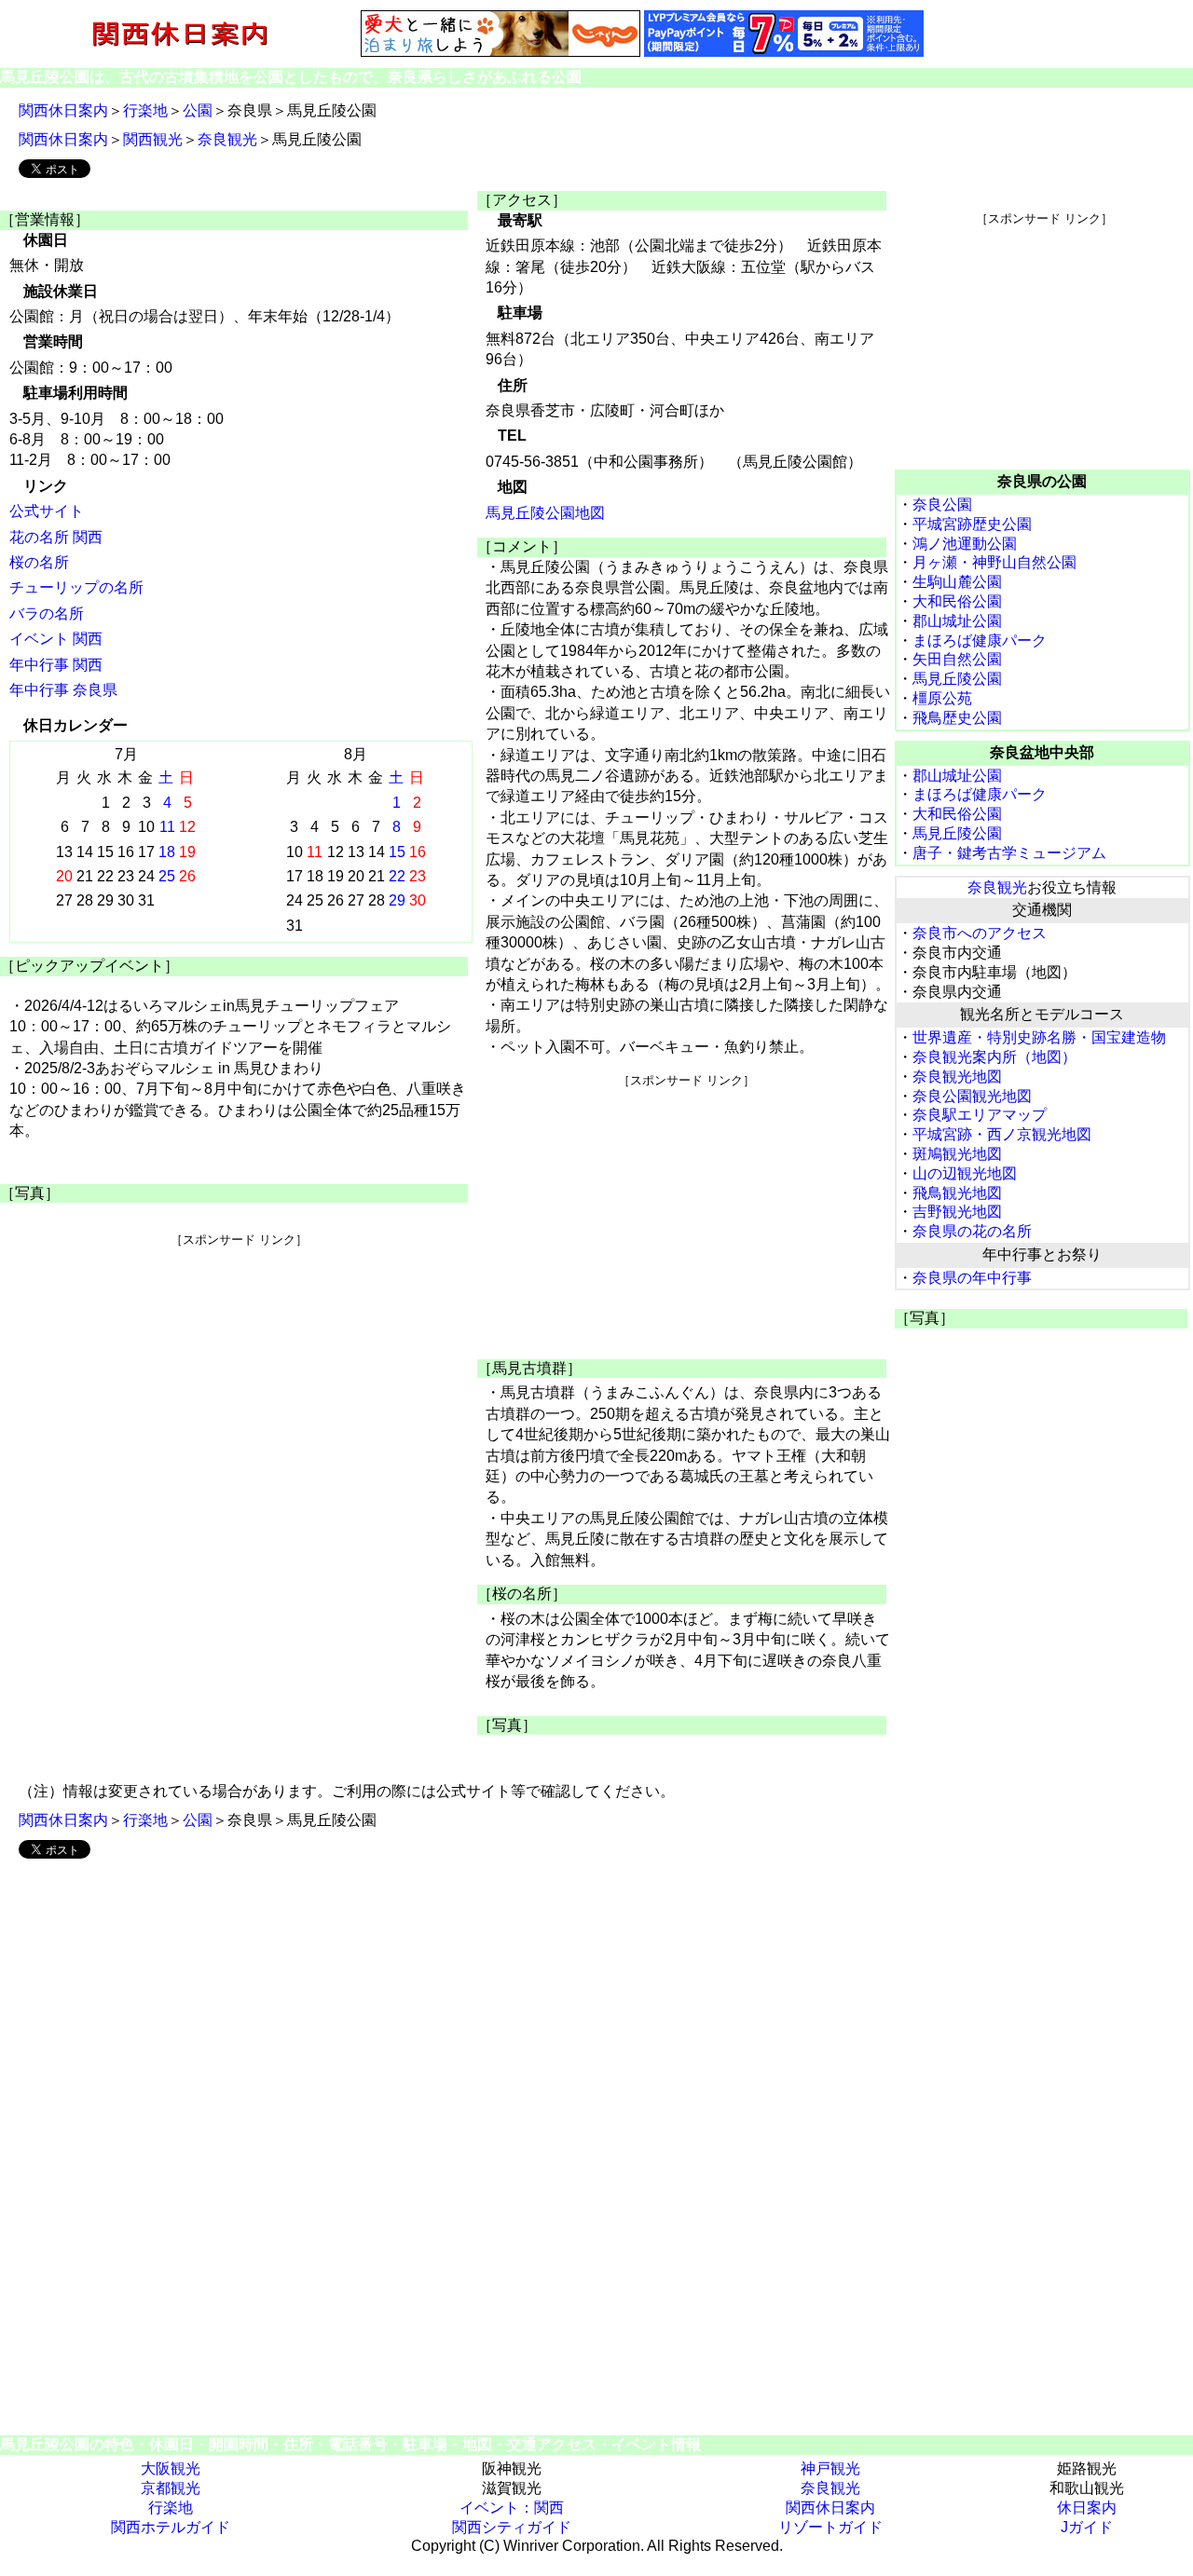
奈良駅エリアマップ (980, 1115)
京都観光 (171, 2488)
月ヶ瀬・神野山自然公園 (994, 562)
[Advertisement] (239, 1379)
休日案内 (1087, 2508)
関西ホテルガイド (171, 2527)
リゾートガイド (830, 2527)
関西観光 (153, 139)
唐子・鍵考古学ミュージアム (1009, 853)
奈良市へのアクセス (980, 933)
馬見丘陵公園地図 (545, 513)
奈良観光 (227, 139)
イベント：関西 (512, 2508)
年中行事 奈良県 (63, 690)
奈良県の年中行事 (972, 1278)
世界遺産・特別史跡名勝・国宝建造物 (1039, 1037)
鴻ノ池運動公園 (965, 544)
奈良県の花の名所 (972, 1231)
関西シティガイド (512, 2527)
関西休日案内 (63, 110)
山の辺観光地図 (965, 1173)
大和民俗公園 (957, 601)
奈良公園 (942, 504)
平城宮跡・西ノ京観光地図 (1002, 1134)
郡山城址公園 (957, 621)
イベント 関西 (56, 639)
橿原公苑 (942, 698)
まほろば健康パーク (980, 641)
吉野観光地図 (957, 1212)
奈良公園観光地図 (972, 1096)
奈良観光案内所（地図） (994, 1057)
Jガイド (1087, 2527)
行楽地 (145, 110)
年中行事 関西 (56, 665)
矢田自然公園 (957, 659)
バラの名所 (47, 613)
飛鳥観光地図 (957, 1193)
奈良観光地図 (957, 1077)
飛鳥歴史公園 (957, 718)
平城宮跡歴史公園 (972, 524)
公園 (198, 110)
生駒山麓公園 (957, 582)
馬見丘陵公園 (957, 679)
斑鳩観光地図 (957, 1154)
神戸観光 (830, 2468)
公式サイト (47, 511)
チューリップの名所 (76, 587)
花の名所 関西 (56, 537)
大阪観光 (171, 2468)
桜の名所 (39, 562)
